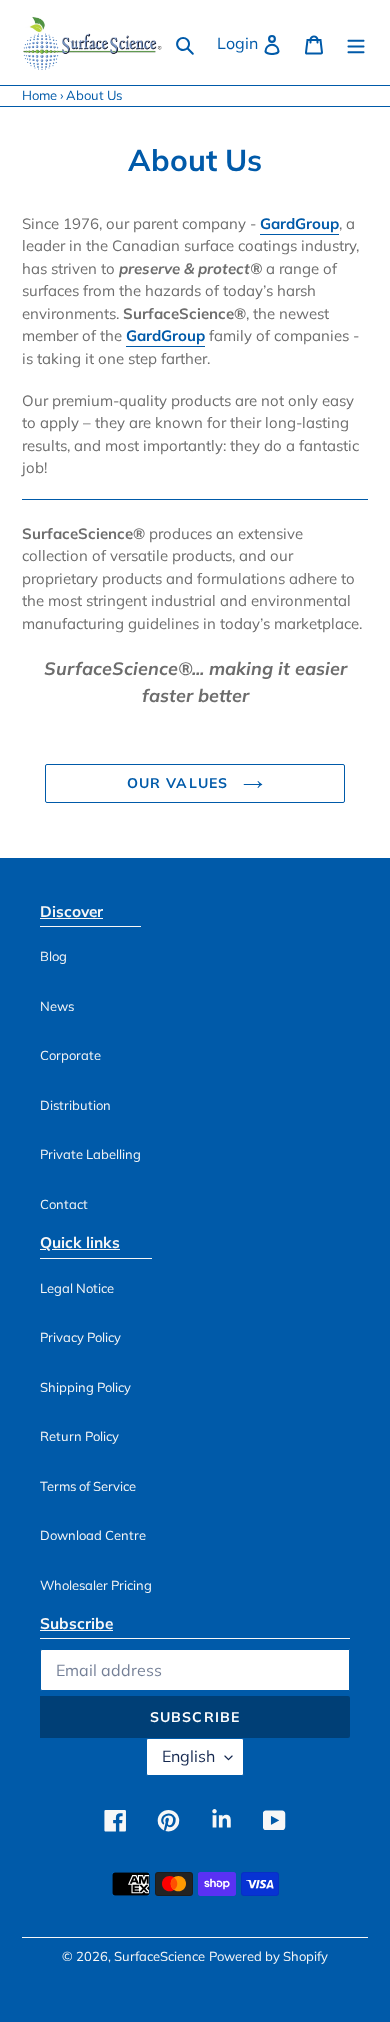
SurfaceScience (159, 1956)
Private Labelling (90, 1154)
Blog (53, 956)
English (188, 1756)
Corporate (70, 1055)
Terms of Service (88, 1486)
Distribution (75, 1105)
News (57, 1006)
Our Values (180, 783)
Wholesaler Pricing (96, 1585)
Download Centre (93, 1535)
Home (39, 95)
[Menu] (356, 43)
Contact (64, 1204)
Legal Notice (77, 1288)
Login (255, 42)
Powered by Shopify (268, 1956)
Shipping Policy (85, 1387)
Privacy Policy (80, 1337)
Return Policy (79, 1436)
